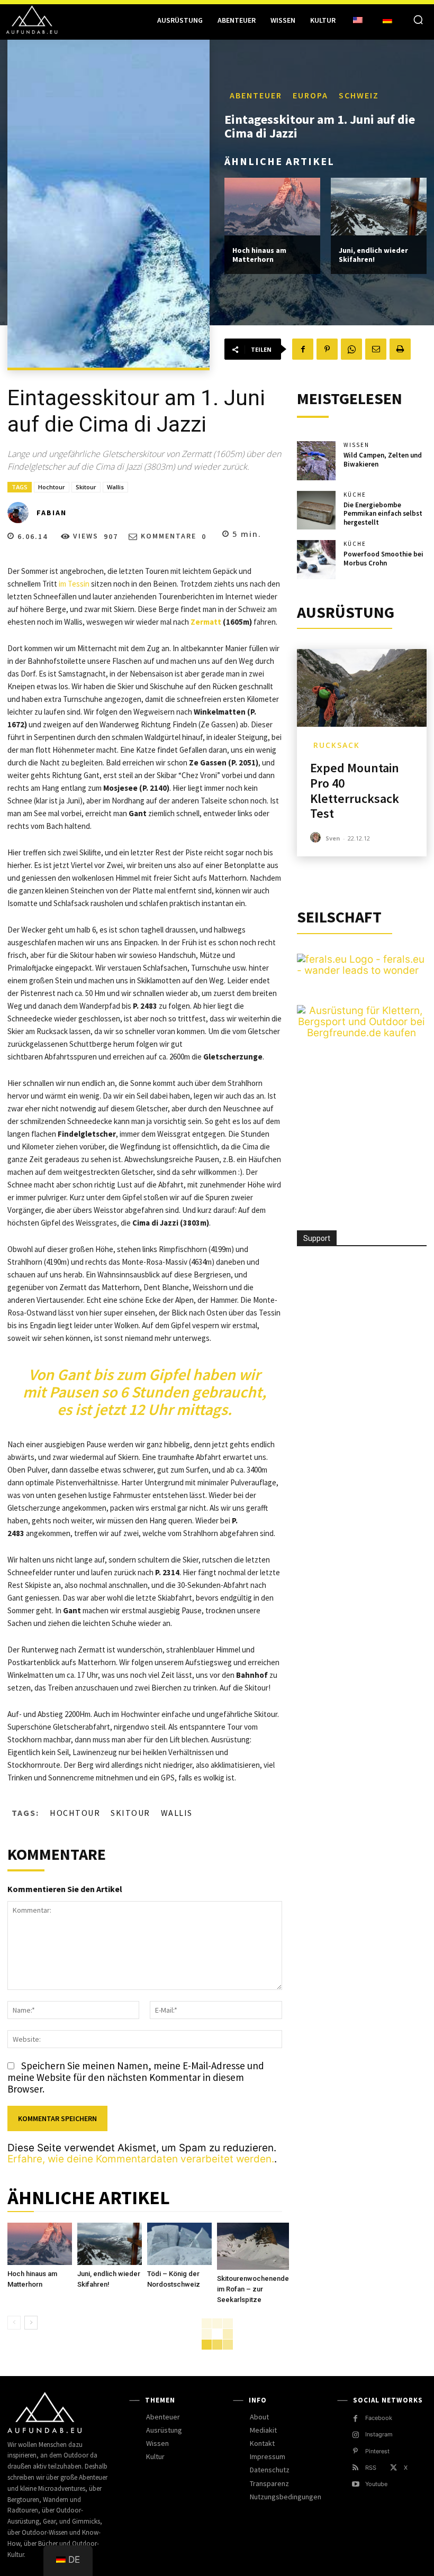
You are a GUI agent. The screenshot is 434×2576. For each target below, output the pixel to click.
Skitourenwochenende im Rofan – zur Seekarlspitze (253, 2289)
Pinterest (377, 2451)
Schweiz (359, 95)
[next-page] (31, 2323)
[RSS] (355, 2468)
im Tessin (74, 584)
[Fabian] (21, 513)
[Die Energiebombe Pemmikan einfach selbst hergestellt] (317, 510)
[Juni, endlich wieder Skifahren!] (379, 207)
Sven (333, 838)
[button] (418, 20)
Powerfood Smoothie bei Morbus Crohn (383, 559)
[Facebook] (303, 349)
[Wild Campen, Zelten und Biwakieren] (317, 461)
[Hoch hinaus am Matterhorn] (272, 207)
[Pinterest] (327, 349)
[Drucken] (400, 349)
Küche (355, 495)
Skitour (86, 487)
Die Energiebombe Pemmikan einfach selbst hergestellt (383, 514)
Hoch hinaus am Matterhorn (259, 255)
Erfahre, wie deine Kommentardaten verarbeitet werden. (141, 2159)
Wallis (115, 487)
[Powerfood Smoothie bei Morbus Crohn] (317, 560)
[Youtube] (355, 2484)
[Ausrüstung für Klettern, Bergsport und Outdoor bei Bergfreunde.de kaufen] (362, 1033)
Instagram (379, 2434)
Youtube (376, 2484)
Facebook (379, 2418)
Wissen (356, 445)
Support (317, 1238)
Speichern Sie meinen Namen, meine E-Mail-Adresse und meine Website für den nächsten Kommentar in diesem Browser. (136, 2077)
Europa (310, 95)
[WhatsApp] (351, 349)
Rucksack (337, 745)
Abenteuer (256, 95)
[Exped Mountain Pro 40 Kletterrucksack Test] (362, 688)
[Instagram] (355, 2435)
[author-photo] (317, 838)
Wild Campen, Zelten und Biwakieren (383, 460)
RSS (371, 2468)
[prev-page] (14, 2323)
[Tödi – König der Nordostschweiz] (179, 2244)
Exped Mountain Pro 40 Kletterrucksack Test (355, 791)
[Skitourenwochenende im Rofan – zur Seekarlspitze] (253, 2246)
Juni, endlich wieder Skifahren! (373, 255)
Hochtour (52, 487)
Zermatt (206, 622)
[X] (394, 2468)
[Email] (376, 349)
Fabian (52, 513)
